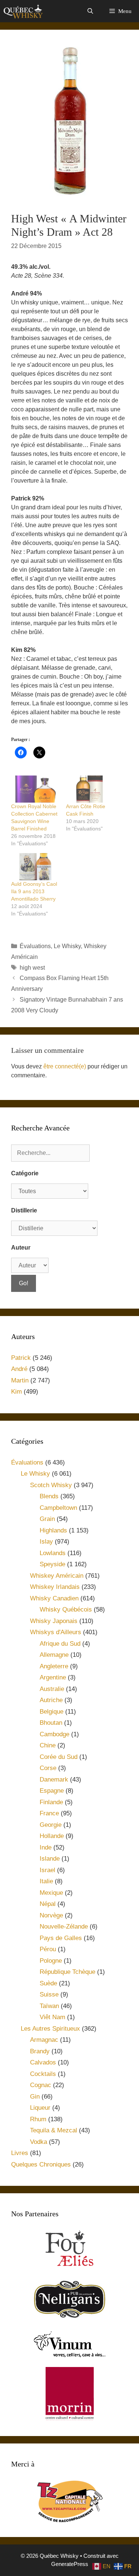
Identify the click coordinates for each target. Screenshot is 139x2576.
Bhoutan (51, 1723)
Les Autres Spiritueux (50, 2029)
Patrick (21, 1358)
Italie (46, 1881)
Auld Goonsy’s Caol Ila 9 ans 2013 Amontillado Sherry (34, 891)
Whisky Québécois (66, 1609)
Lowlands (53, 1553)
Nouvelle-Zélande (64, 1927)
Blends (49, 1496)
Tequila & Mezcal (54, 2130)
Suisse (49, 1994)
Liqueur (40, 2108)
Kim (16, 1392)
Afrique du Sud (60, 1644)
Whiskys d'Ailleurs (56, 1632)
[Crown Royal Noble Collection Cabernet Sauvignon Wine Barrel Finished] (35, 789)
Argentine (53, 1677)
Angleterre (54, 1666)
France (49, 1813)
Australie (52, 1689)
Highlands (53, 1530)
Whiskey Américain (57, 1576)
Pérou (48, 1949)
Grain (47, 1519)
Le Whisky (67, 946)
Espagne (52, 1791)
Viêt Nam (52, 2017)
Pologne (51, 1961)
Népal (48, 1904)
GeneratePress (70, 2564)
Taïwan (49, 2006)
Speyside (52, 1564)
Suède (48, 1983)
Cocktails (43, 2074)
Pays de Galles (61, 1938)
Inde (46, 1847)
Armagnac (44, 2040)
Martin (20, 1380)
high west (32, 968)
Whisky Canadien (54, 1598)
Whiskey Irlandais (55, 1587)
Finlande (51, 1802)
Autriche (51, 1700)
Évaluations (35, 946)
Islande (50, 1859)
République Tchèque (67, 1972)
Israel (47, 1870)
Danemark (54, 1780)
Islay (46, 1542)
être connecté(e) (65, 1066)
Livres (20, 2153)
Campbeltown (58, 1508)
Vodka (39, 2142)
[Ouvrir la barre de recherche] (90, 11)
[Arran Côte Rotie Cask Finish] (90, 789)
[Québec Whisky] (23, 11)
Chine (48, 1745)
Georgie (51, 1825)
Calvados (43, 2062)
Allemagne (54, 1655)
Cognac (41, 2085)
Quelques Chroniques (41, 2164)
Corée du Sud (59, 1757)
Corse (48, 1768)
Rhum (38, 2119)
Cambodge (54, 1734)
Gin (35, 2097)
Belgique (52, 1712)
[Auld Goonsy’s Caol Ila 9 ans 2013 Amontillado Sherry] (35, 867)
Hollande (52, 1836)
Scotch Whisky (51, 1485)
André (19, 1369)
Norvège (51, 1915)
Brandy (40, 2051)
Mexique (51, 1893)
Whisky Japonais (54, 1621)
